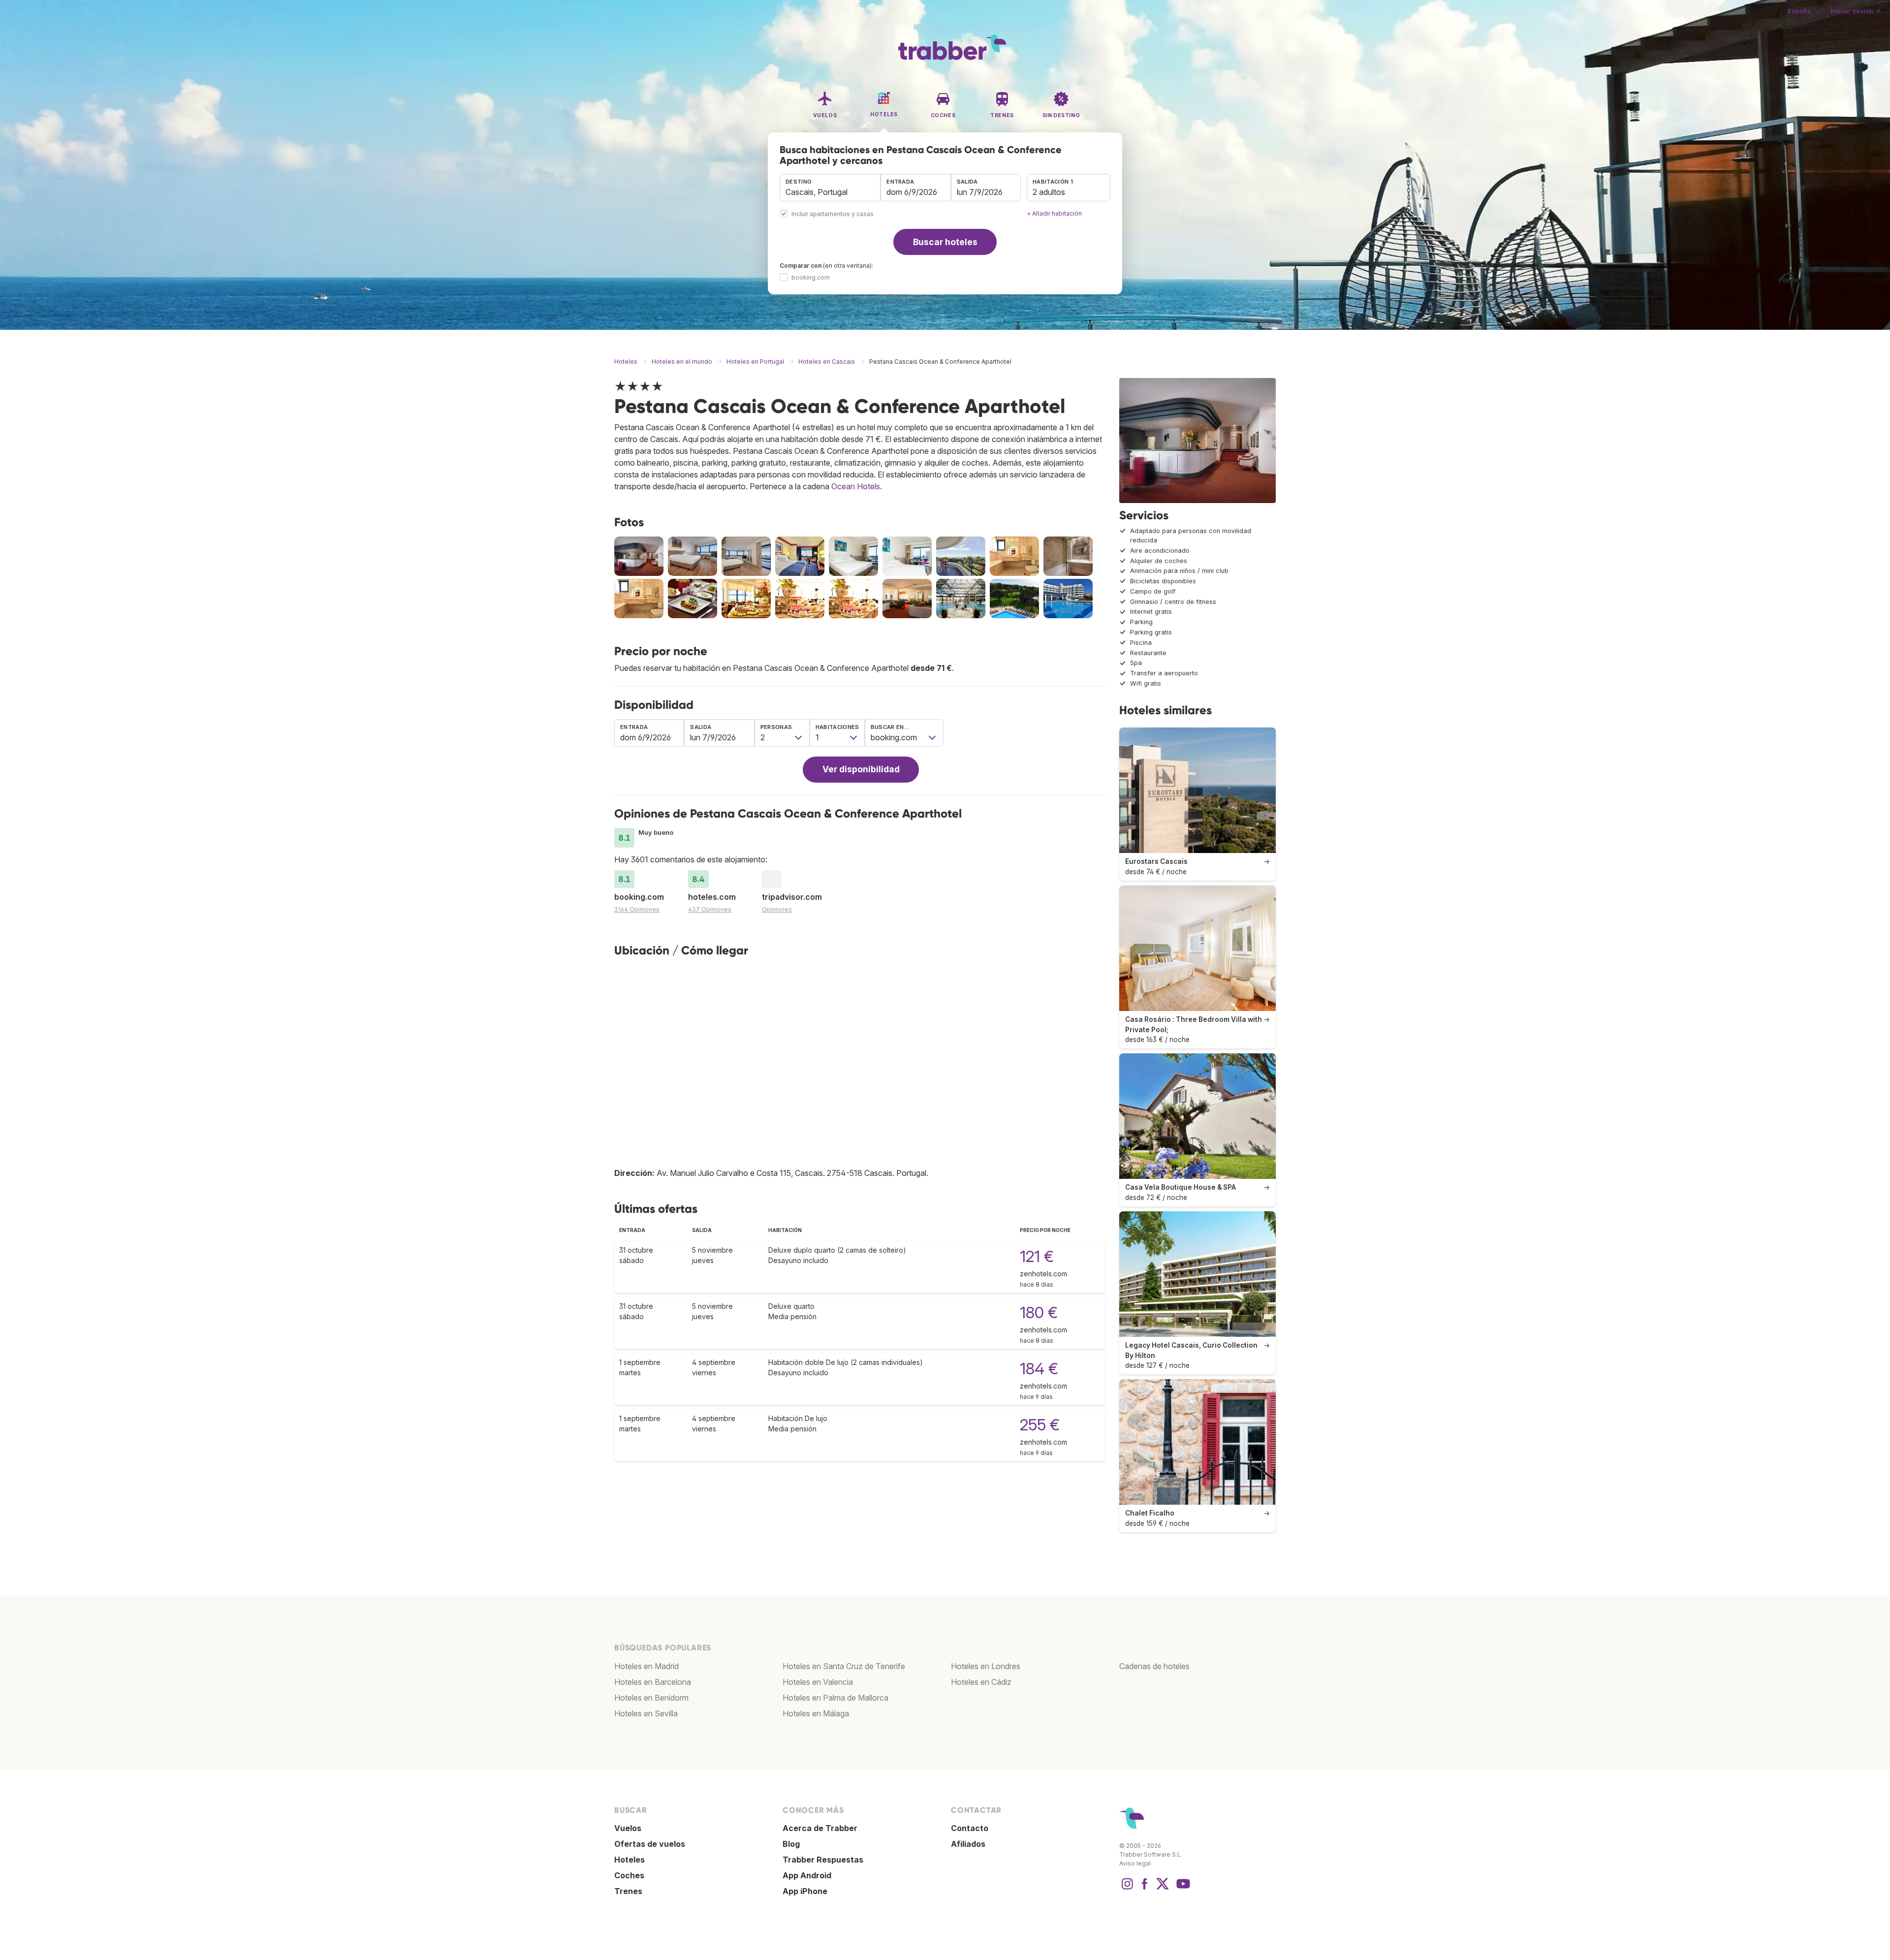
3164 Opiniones (637, 909)
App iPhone (805, 1891)
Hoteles (630, 1860)
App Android (807, 1875)
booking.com (811, 277)
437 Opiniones (710, 909)
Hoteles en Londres (986, 1666)
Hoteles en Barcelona (653, 1682)
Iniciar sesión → (1855, 11)
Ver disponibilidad (861, 769)
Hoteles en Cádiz (981, 1682)
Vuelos (628, 1828)
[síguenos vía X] (1163, 1889)
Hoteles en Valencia (818, 1682)
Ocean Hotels (856, 486)
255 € (1040, 1425)
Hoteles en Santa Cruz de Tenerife (844, 1666)
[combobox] (830, 188)
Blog (791, 1844)
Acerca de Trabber (820, 1828)
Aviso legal (1135, 1863)
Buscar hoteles (945, 242)
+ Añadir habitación (1054, 213)
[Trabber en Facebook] (1145, 1889)
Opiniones (777, 909)
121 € (1037, 1256)
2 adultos (1049, 192)
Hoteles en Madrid (646, 1666)
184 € (1039, 1369)
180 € (1039, 1312)
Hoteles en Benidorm (651, 1698)
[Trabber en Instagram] (1127, 1889)
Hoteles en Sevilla (646, 1713)
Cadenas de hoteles (1154, 1666)
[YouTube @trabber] (1182, 1889)
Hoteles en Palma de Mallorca (835, 1698)
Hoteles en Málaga (816, 1713)
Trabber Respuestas (823, 1860)
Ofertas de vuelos (650, 1844)
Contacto (970, 1828)
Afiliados (968, 1844)
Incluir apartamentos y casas (833, 214)
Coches (629, 1875)
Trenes (628, 1891)
